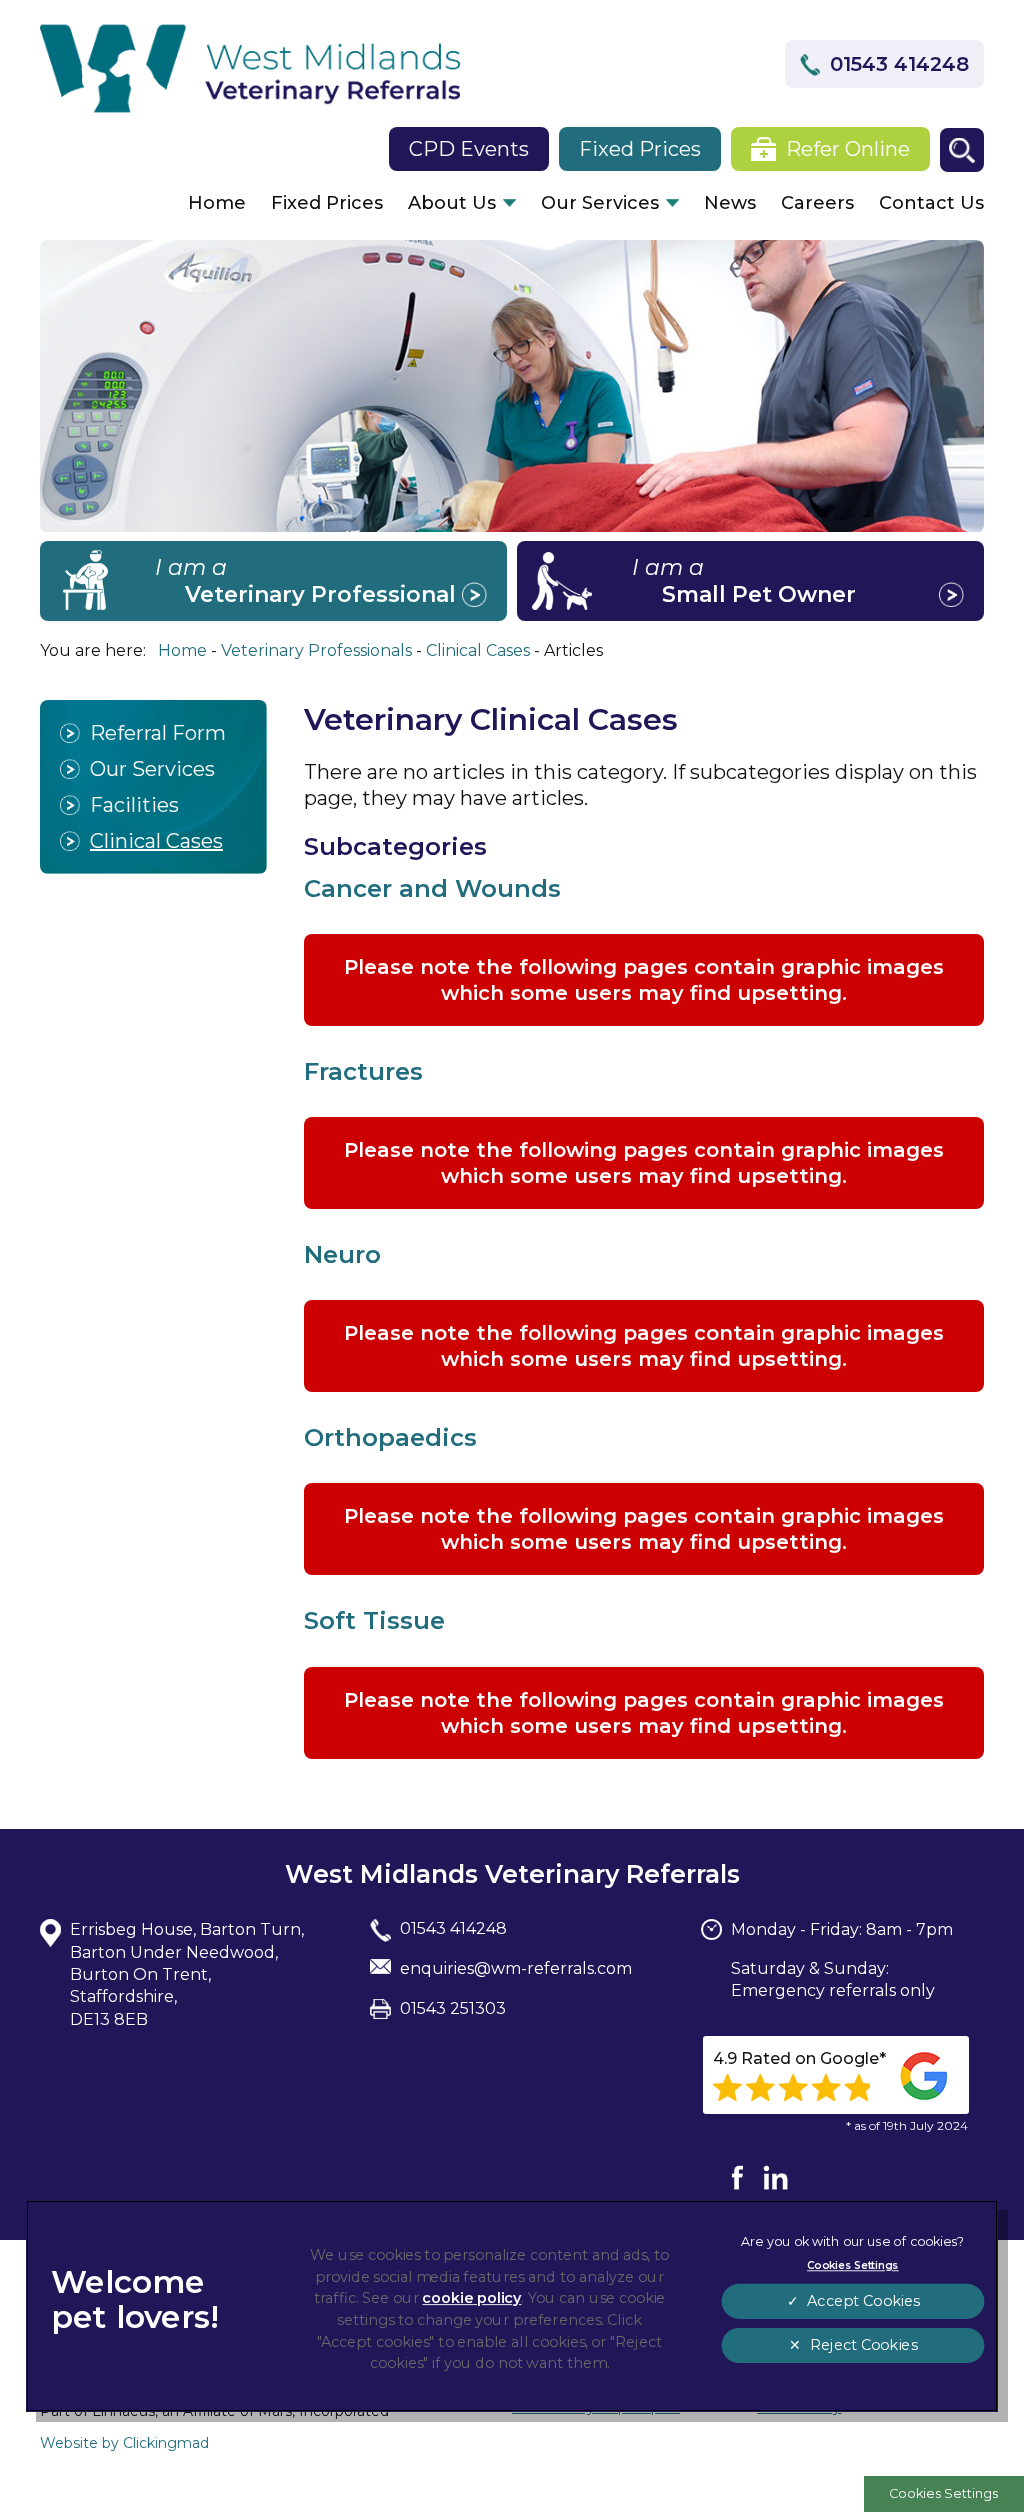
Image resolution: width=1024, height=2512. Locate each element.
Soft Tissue (374, 1620)
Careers (817, 203)
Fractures (363, 1071)
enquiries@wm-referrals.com (516, 1968)
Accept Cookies (863, 2301)
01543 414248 (899, 64)
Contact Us (931, 203)
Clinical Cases (156, 841)
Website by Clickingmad (124, 2443)
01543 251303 (453, 2008)
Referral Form (158, 733)
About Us (452, 203)
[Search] (962, 150)
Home (217, 203)
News (730, 203)
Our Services (600, 203)
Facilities (134, 805)
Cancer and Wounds (432, 888)
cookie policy (471, 2298)
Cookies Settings (943, 2493)
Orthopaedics (390, 1437)
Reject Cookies (862, 2345)
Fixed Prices (327, 203)
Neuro (342, 1254)
